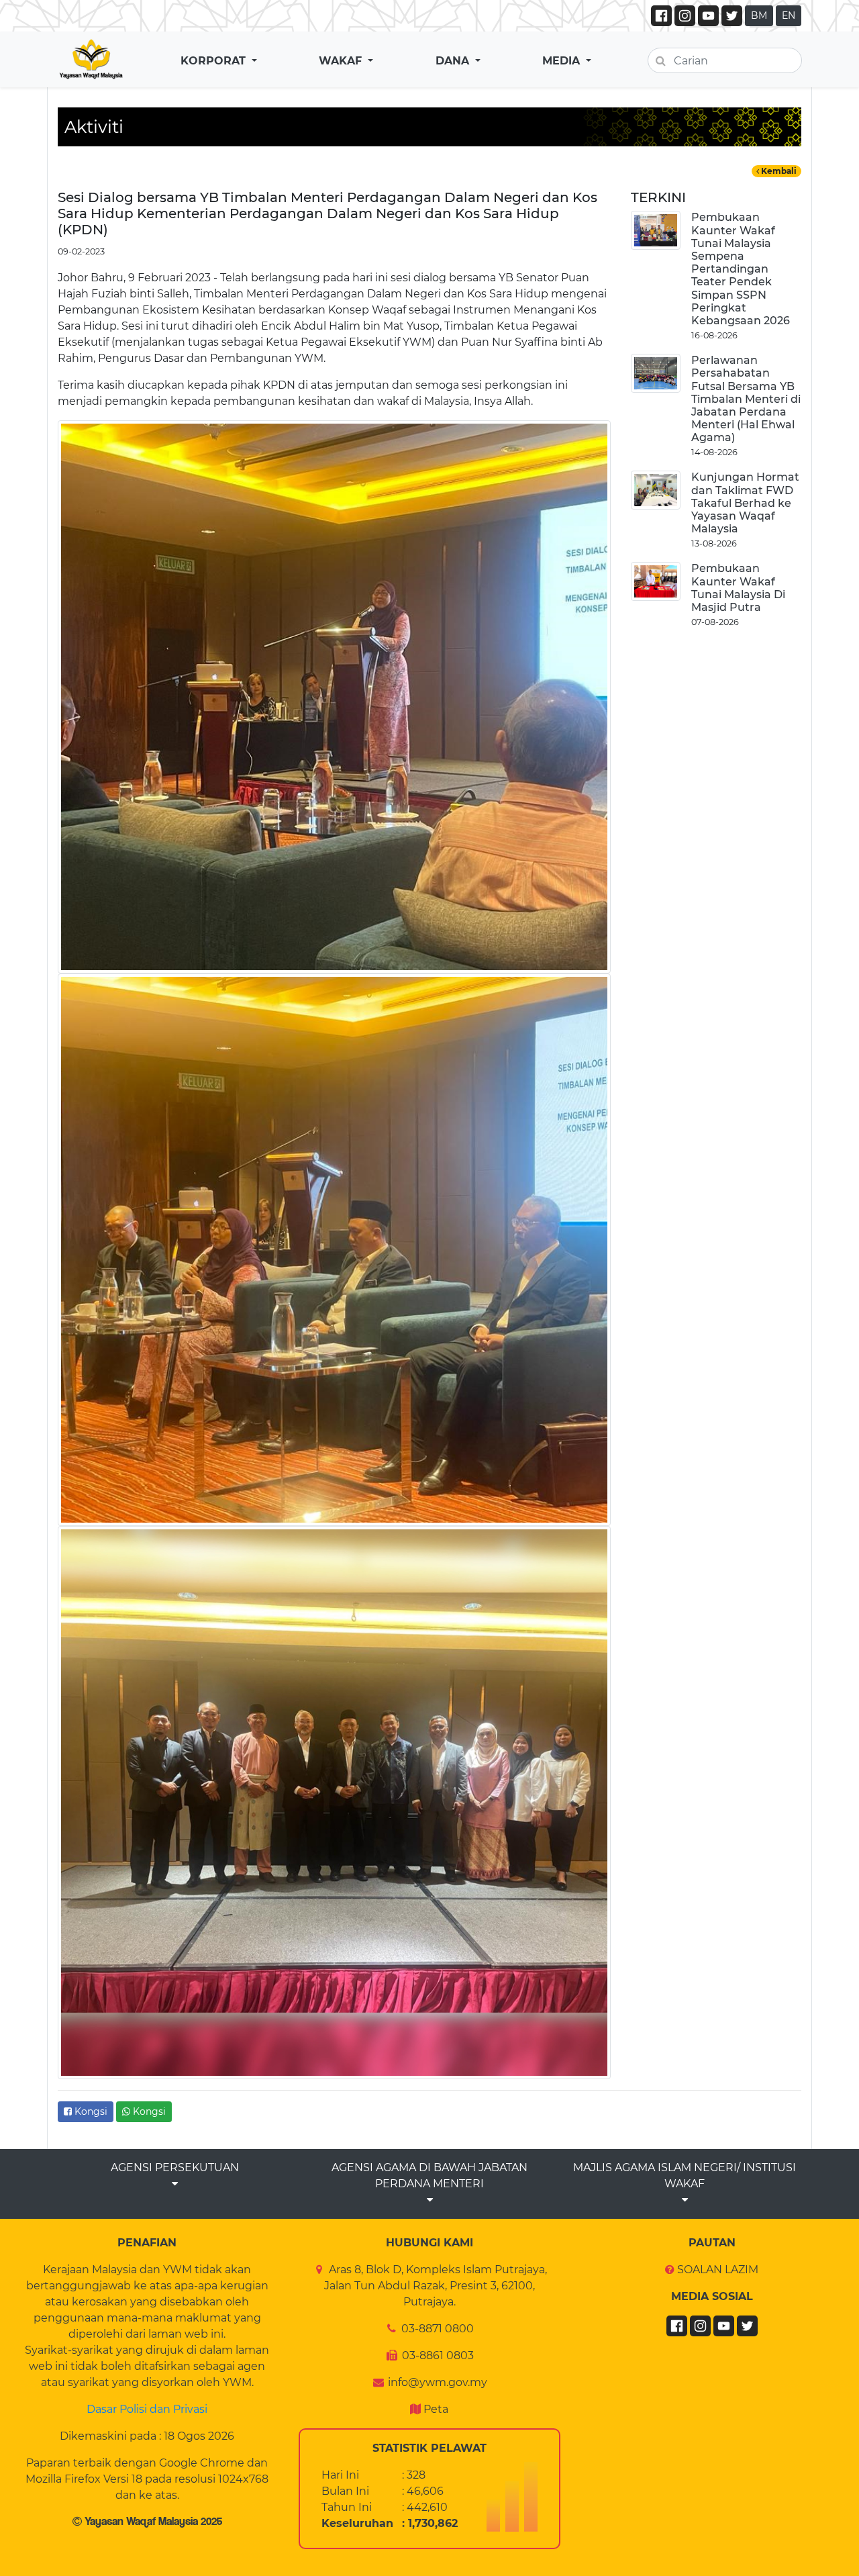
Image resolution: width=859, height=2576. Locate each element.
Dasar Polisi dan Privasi (147, 2409)
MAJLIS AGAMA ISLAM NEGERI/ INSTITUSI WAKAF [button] (685, 2176)
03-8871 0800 (438, 2329)
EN (789, 15)
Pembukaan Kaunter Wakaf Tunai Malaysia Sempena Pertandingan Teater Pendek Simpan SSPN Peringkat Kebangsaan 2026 (741, 269)
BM (759, 15)
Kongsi (90, 2111)
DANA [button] (454, 61)
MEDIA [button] (563, 61)
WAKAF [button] (342, 61)
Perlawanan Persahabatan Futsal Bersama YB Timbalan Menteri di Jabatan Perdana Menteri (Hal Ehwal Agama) (746, 399)
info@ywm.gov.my (438, 2382)
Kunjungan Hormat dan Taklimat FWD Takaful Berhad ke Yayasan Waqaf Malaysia (745, 503)
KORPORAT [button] (215, 61)
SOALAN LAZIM (718, 2270)
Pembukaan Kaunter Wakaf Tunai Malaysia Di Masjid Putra (738, 588)
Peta (436, 2409)
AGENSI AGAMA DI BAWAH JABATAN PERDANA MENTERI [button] (429, 2176)
